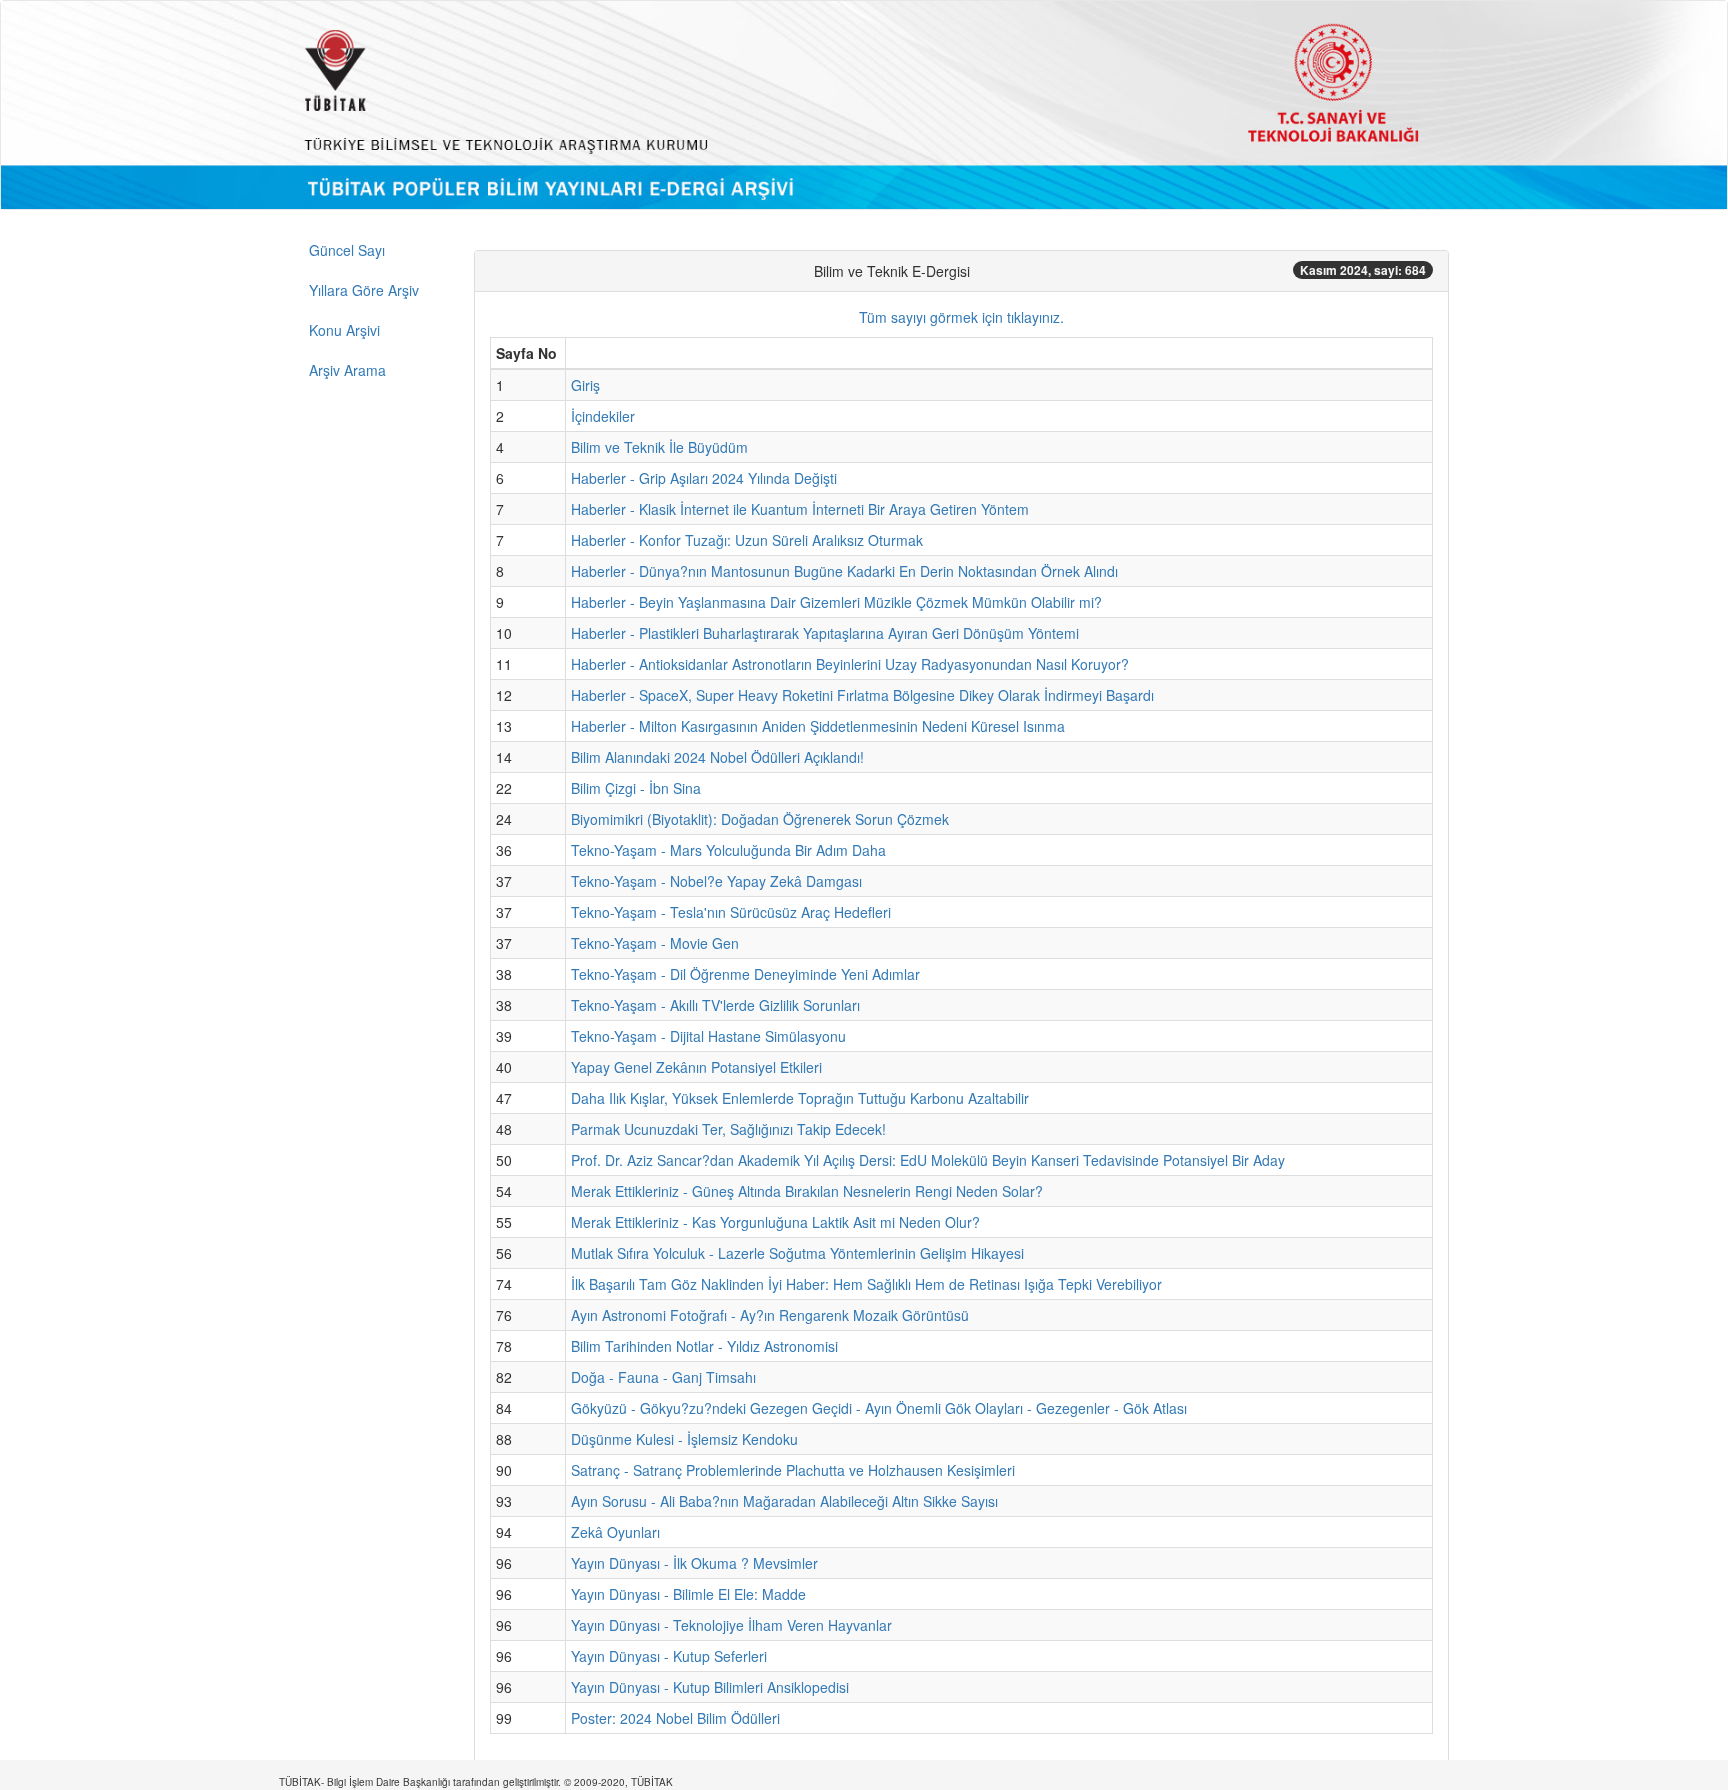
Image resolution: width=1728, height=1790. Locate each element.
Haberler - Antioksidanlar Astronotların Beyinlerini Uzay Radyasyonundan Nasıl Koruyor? (850, 664)
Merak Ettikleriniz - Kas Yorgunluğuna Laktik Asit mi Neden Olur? (775, 1222)
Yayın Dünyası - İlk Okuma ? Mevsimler (694, 1563)
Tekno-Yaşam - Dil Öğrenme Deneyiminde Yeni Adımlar (745, 974)
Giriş (585, 385)
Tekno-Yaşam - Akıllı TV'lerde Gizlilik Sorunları (715, 1005)
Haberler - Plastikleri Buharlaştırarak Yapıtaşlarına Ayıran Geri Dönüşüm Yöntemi (825, 633)
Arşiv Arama (347, 370)
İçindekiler (603, 416)
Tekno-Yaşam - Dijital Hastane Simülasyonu (708, 1036)
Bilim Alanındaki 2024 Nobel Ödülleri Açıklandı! (717, 757)
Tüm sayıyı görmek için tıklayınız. (961, 317)
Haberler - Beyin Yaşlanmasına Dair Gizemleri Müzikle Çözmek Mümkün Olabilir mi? (836, 602)
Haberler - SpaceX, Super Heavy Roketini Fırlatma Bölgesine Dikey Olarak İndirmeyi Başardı (862, 695)
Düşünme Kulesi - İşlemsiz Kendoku (684, 1439)
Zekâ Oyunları (615, 1532)
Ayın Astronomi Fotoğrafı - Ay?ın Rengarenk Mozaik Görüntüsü (770, 1315)
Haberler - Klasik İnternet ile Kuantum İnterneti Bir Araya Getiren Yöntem (800, 509)
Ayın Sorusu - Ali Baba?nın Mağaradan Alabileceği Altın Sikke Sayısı (784, 1501)
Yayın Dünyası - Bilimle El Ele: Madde (688, 1594)
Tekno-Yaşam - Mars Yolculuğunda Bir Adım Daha (728, 850)
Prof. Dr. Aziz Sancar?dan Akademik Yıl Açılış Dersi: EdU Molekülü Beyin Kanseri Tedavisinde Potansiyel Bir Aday (928, 1160)
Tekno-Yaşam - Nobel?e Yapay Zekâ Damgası (716, 881)
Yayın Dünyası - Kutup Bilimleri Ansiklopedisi (710, 1687)
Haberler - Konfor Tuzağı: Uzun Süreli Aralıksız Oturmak (747, 540)
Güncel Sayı (347, 250)
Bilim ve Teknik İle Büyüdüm (659, 447)
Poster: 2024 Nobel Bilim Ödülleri (675, 1718)
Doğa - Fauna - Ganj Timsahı (663, 1377)
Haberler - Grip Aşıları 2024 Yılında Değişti (704, 478)
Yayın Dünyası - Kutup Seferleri (669, 1656)
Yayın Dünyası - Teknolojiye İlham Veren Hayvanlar (731, 1625)
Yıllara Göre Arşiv (364, 290)
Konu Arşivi (344, 330)
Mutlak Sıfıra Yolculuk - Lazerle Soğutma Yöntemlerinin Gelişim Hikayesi (797, 1253)
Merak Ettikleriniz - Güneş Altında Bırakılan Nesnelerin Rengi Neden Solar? (807, 1191)
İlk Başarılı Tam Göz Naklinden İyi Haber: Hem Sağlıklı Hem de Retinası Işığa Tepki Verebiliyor (866, 1284)
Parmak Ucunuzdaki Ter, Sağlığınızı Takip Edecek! (728, 1129)
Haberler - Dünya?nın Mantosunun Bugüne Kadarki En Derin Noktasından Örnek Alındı (844, 571)
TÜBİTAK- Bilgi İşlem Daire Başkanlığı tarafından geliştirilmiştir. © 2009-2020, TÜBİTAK (476, 1782)
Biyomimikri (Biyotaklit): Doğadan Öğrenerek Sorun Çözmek (760, 819)
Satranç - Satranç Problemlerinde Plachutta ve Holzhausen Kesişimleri (793, 1470)
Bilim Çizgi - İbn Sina (636, 788)
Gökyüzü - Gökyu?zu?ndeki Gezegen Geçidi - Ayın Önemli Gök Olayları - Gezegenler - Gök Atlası (879, 1408)
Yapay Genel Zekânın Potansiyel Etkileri (696, 1067)
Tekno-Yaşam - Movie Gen (655, 943)
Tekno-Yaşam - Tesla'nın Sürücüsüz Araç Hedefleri (731, 912)
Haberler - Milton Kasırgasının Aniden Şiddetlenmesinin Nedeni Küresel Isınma (818, 726)
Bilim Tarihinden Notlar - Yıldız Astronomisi (704, 1346)
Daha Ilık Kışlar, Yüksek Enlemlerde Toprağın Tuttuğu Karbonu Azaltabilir (800, 1098)
